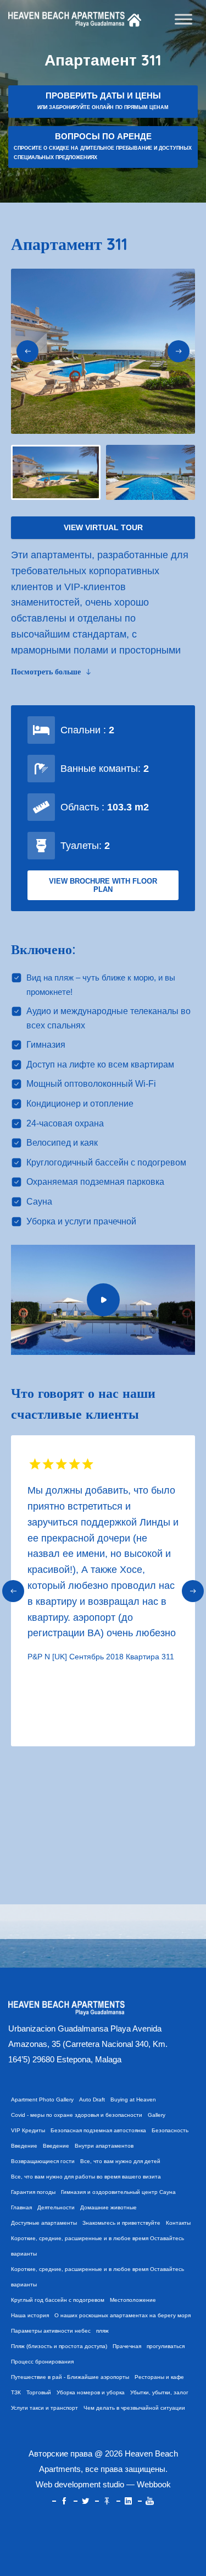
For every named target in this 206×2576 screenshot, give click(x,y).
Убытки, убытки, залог (159, 2392)
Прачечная (127, 2346)
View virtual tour (103, 527)
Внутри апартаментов (104, 2146)
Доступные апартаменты (44, 2223)
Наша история (30, 2315)
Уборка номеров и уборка (91, 2392)
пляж (102, 2331)
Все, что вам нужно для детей (120, 2161)
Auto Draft (92, 2100)
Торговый (39, 2392)
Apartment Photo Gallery (42, 2100)
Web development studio (80, 2484)
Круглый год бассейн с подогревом (58, 2300)
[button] (27, 351)
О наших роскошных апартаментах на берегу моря (123, 2315)
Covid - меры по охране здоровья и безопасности (77, 2115)
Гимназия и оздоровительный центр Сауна (118, 2192)
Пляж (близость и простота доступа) (59, 2346)
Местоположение (133, 2300)
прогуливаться (166, 2346)
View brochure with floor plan (103, 885)
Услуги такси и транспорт (44, 2408)
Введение (24, 2146)
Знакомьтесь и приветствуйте (121, 2223)
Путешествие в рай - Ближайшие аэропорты (70, 2377)
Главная (21, 2207)
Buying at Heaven (133, 2100)
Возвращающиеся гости (43, 2161)
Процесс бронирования (42, 2362)
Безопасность (170, 2130)
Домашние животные (108, 2207)
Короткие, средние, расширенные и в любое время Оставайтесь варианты (98, 2246)
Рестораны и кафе (159, 2377)
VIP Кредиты (28, 2130)
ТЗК (16, 2392)
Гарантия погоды (33, 2192)
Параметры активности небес (51, 2331)
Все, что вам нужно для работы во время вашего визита (86, 2177)
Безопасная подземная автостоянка (98, 2130)
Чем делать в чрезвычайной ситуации (134, 2408)
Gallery (157, 2115)
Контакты (178, 2223)
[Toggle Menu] (183, 19)
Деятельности (56, 2207)
